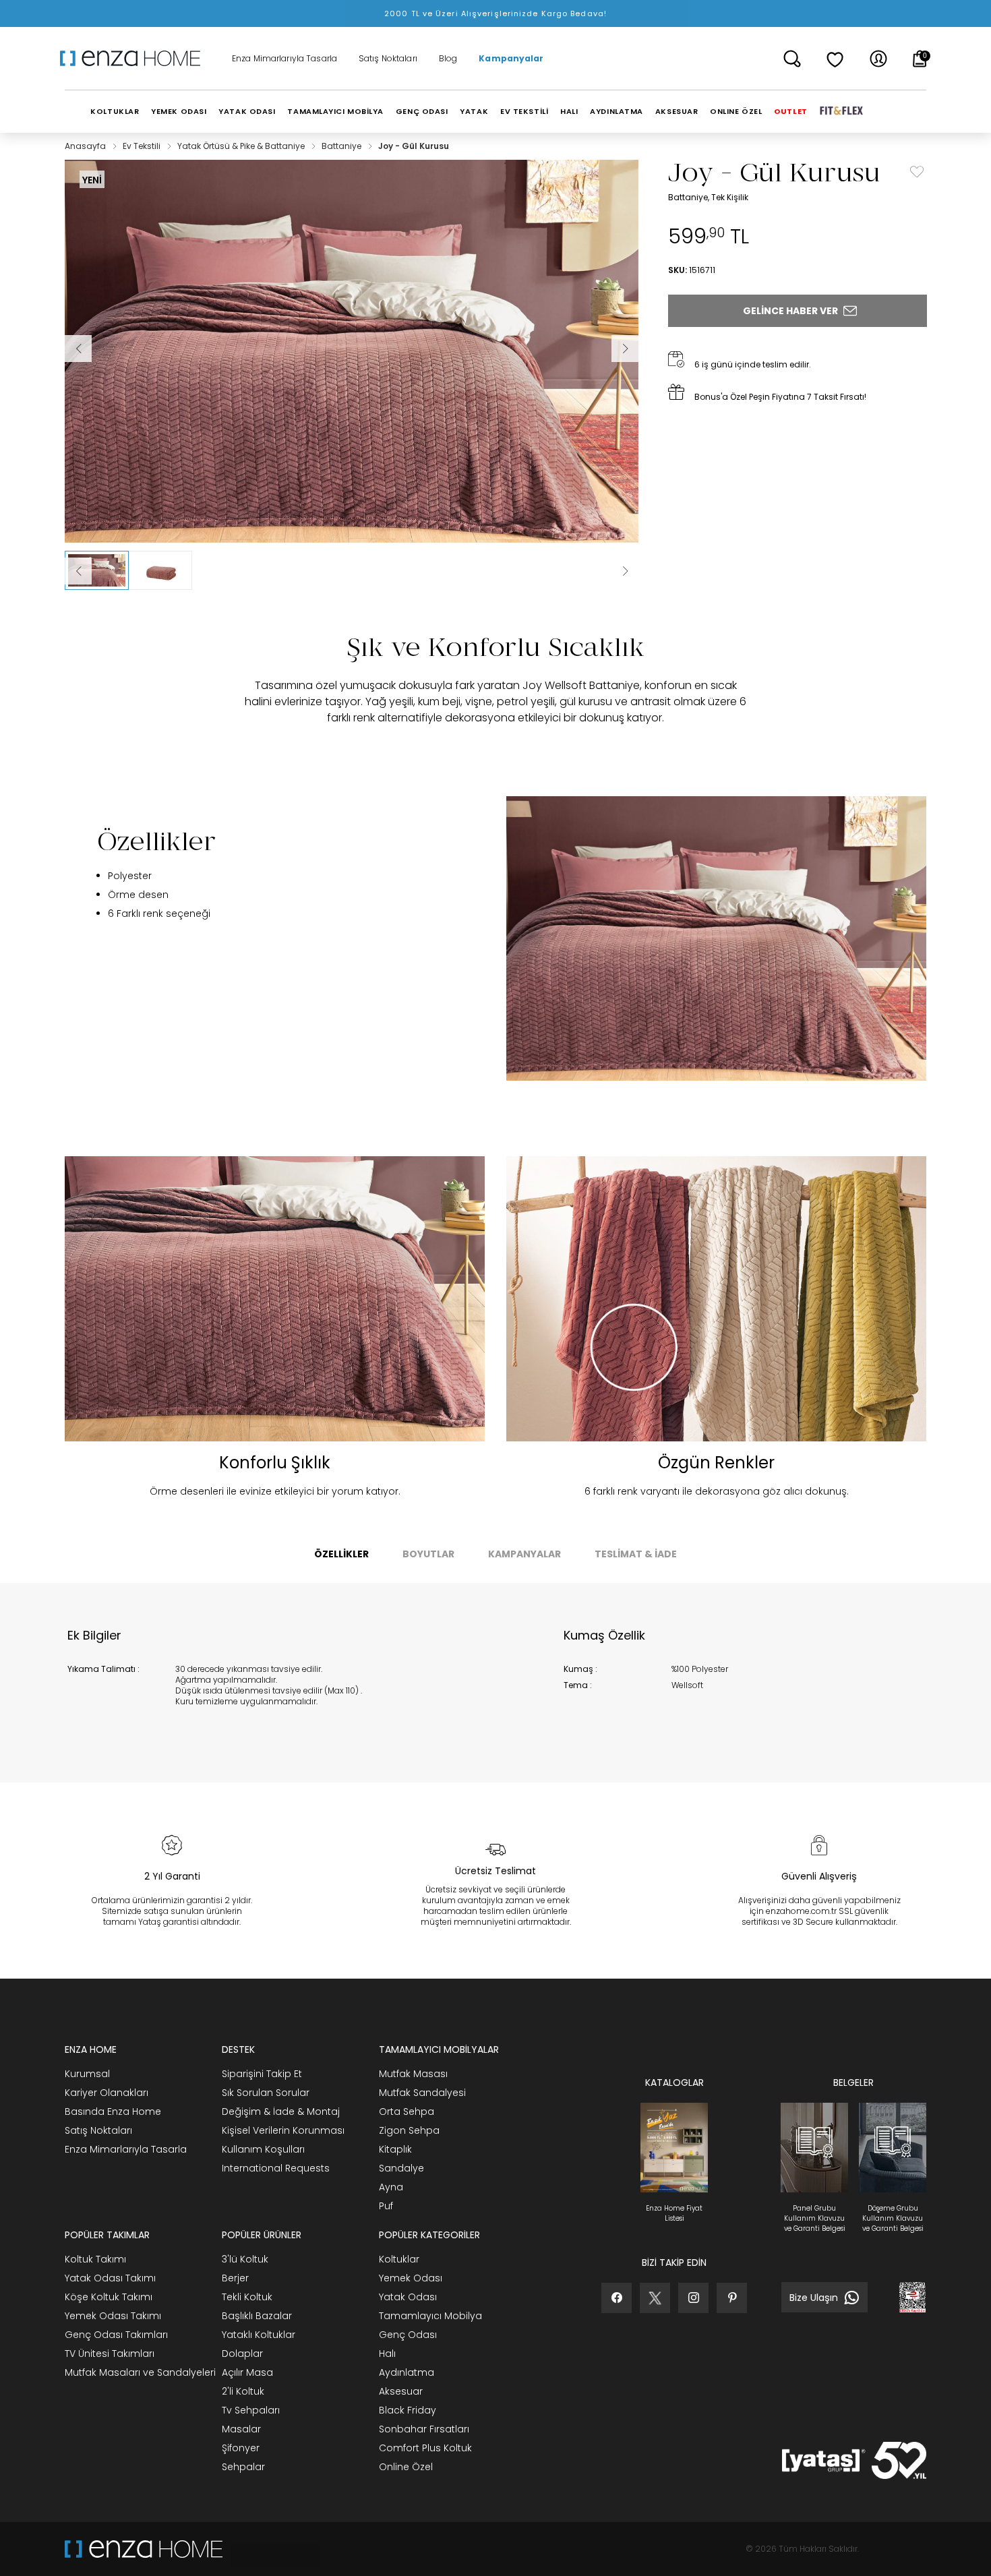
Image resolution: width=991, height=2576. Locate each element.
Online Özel (406, 2467)
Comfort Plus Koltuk (425, 2448)
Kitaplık (395, 2149)
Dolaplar (242, 2354)
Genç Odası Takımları (116, 2335)
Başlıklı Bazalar (257, 2316)
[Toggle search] (792, 59)
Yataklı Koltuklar (259, 2335)
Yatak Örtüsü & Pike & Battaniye (242, 146)
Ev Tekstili (143, 146)
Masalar (241, 2429)
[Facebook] (617, 2298)
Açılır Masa (247, 2372)
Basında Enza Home (113, 2111)
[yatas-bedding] (272, 2549)
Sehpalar (243, 2467)
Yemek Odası (411, 2278)
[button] (97, 570)
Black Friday (408, 2410)
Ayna (391, 2187)
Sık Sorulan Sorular (266, 2093)
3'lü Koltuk (245, 2259)
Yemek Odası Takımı (113, 2316)
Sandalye (401, 2168)
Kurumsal (87, 2074)
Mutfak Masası (413, 2074)
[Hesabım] (878, 59)
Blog (448, 59)
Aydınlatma (407, 2372)
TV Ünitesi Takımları (110, 2354)
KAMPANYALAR (524, 1554)
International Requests (276, 2168)
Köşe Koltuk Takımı (109, 2297)
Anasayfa (86, 146)
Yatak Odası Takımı (110, 2278)
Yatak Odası (408, 2297)
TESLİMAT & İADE (636, 1554)
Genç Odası (408, 2335)
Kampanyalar (511, 59)
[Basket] (920, 59)
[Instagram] (693, 2298)
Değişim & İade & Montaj (281, 2111)
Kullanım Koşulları (263, 2149)
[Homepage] (135, 59)
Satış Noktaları (388, 59)
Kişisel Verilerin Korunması (283, 2130)
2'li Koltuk (243, 2391)
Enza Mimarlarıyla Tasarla (284, 59)
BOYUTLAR (428, 1554)
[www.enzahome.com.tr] (144, 2549)
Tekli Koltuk (247, 2297)
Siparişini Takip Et (262, 2074)
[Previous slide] (78, 571)
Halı (387, 2354)
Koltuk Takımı (95, 2259)
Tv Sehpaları (251, 2410)
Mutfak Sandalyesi (422, 2093)
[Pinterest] (732, 2298)
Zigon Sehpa (409, 2130)
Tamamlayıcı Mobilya (430, 2316)
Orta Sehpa (407, 2111)
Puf (386, 2206)
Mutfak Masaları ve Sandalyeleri (140, 2372)
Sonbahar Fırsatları (424, 2429)
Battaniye (342, 146)
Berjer (235, 2278)
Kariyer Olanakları (107, 2093)
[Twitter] (655, 2298)
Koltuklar (399, 2259)
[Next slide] (625, 571)
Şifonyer (241, 2448)
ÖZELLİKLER (341, 1554)
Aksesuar (401, 2391)
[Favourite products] (835, 59)
